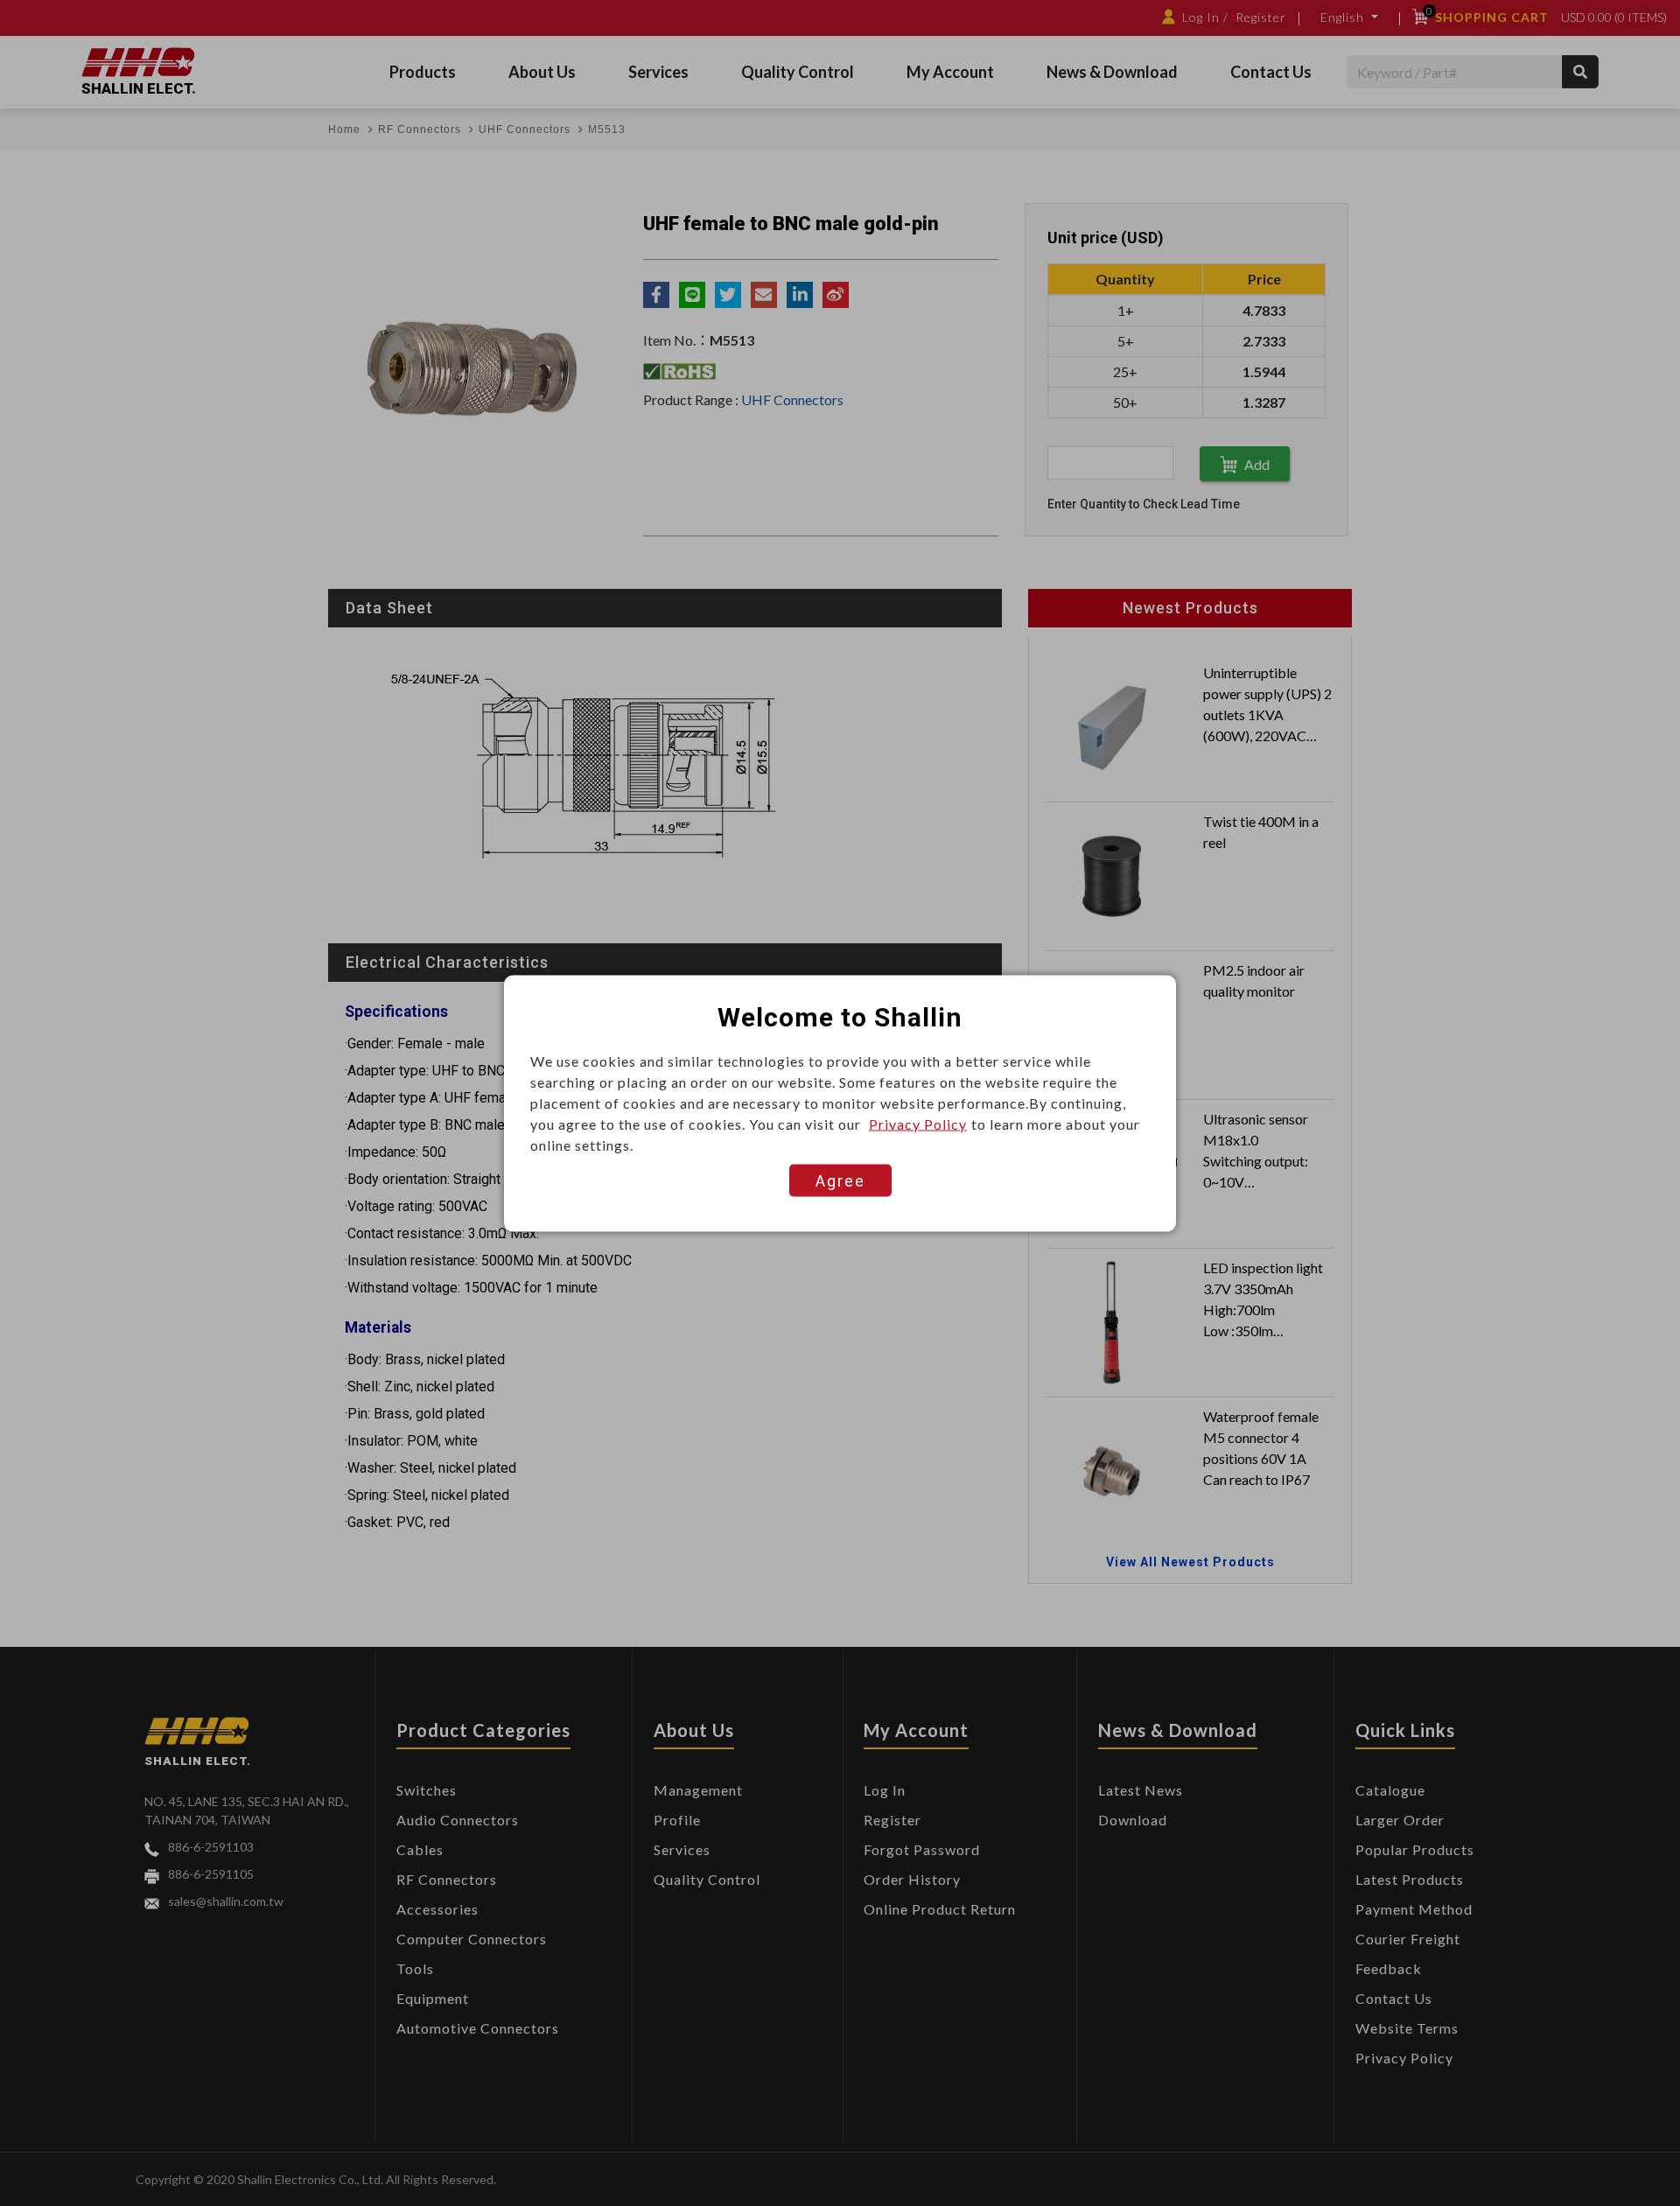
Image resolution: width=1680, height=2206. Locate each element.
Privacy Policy (918, 1123)
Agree (840, 1180)
